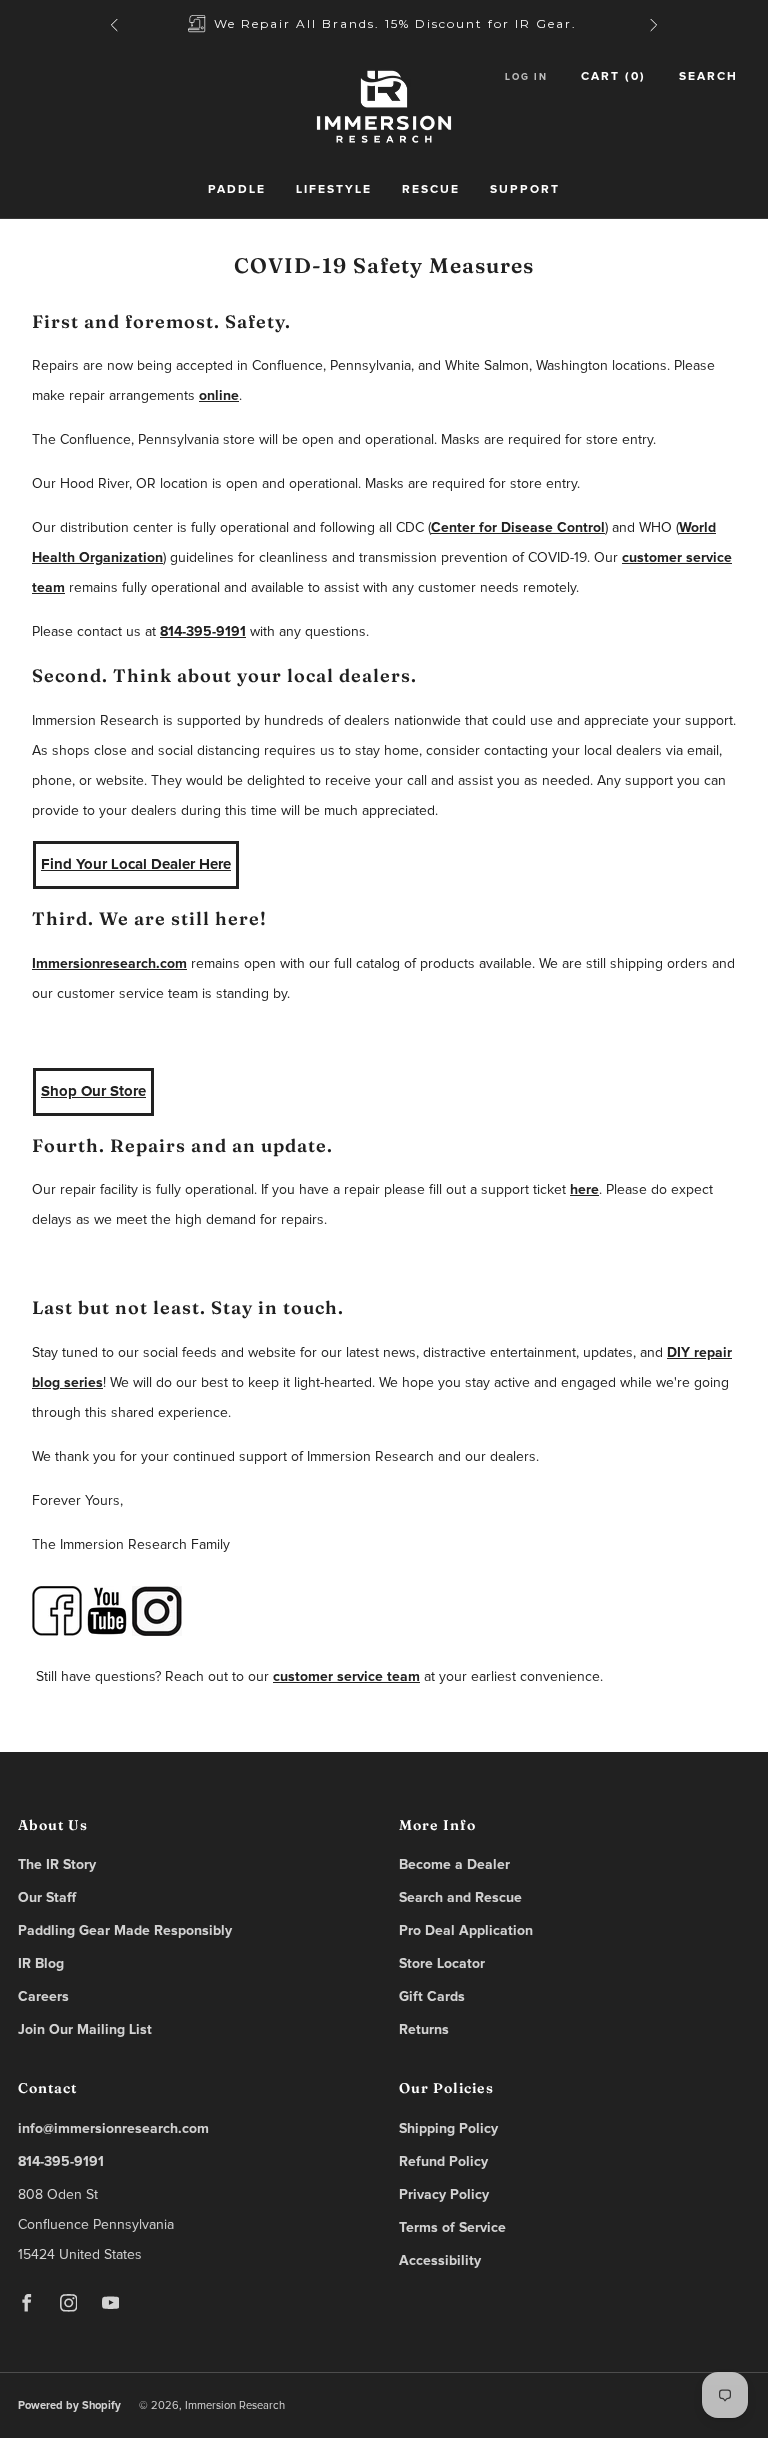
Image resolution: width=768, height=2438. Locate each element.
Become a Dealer (454, 1865)
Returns (424, 2030)
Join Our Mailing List (85, 2030)
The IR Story (57, 1865)
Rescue (431, 190)
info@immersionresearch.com (113, 2129)
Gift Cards (432, 1997)
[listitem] (384, 24)
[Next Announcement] (654, 25)
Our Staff (47, 1898)
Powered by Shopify (69, 2405)
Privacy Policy (444, 2195)
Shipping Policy (448, 2129)
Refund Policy (443, 2162)
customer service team (346, 1677)
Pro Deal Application (466, 1931)
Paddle (237, 190)
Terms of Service (452, 2228)
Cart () (613, 77)
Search (708, 77)
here (584, 1190)
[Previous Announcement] (114, 25)
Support (525, 190)
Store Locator (442, 1964)
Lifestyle (334, 190)
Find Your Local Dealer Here (136, 864)
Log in (526, 77)
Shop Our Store (93, 1091)
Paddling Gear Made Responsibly (125, 1931)
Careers (43, 1997)
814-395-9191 (203, 632)
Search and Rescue (460, 1898)
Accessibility (440, 2261)
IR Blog (41, 1964)
